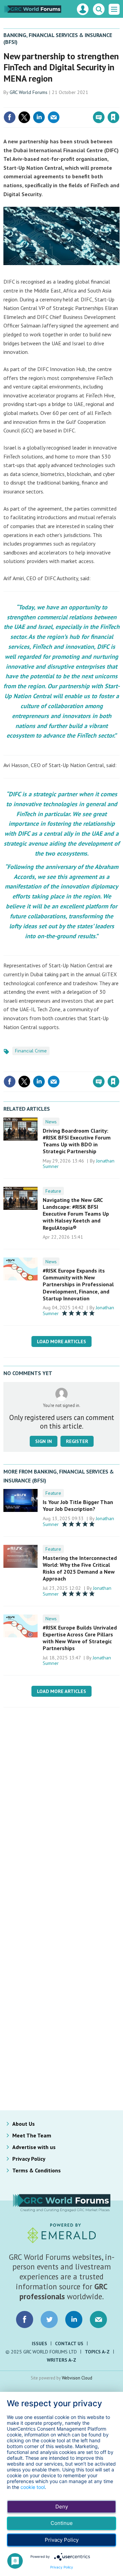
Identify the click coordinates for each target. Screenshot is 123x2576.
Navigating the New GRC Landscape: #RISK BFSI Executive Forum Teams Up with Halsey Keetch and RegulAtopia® (76, 1214)
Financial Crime (31, 1051)
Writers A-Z (61, 2360)
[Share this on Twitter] (24, 117)
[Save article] (113, 117)
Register (77, 1441)
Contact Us (69, 2344)
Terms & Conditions (37, 2170)
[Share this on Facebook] (10, 117)
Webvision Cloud (77, 2378)
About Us (24, 2124)
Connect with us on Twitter (49, 2319)
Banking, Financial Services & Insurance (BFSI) (58, 38)
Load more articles (61, 1341)
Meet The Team (32, 2135)
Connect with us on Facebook (25, 2319)
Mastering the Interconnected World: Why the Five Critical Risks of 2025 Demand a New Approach (80, 1568)
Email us (98, 2319)
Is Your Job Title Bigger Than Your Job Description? (78, 1505)
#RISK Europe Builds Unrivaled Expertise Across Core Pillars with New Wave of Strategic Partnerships (80, 1638)
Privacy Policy (29, 2159)
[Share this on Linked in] (39, 117)
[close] (119, 103)
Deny (62, 2507)
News (51, 1122)
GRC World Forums (29, 92)
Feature (53, 1191)
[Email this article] (54, 117)
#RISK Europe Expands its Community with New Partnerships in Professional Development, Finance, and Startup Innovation (78, 1284)
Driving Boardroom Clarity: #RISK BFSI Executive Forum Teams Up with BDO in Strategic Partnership (77, 1141)
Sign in (33, 103)
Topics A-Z (97, 2352)
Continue (62, 2523)
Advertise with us (34, 2147)
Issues (39, 2344)
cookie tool (33, 2487)
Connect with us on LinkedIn (74, 2319)
